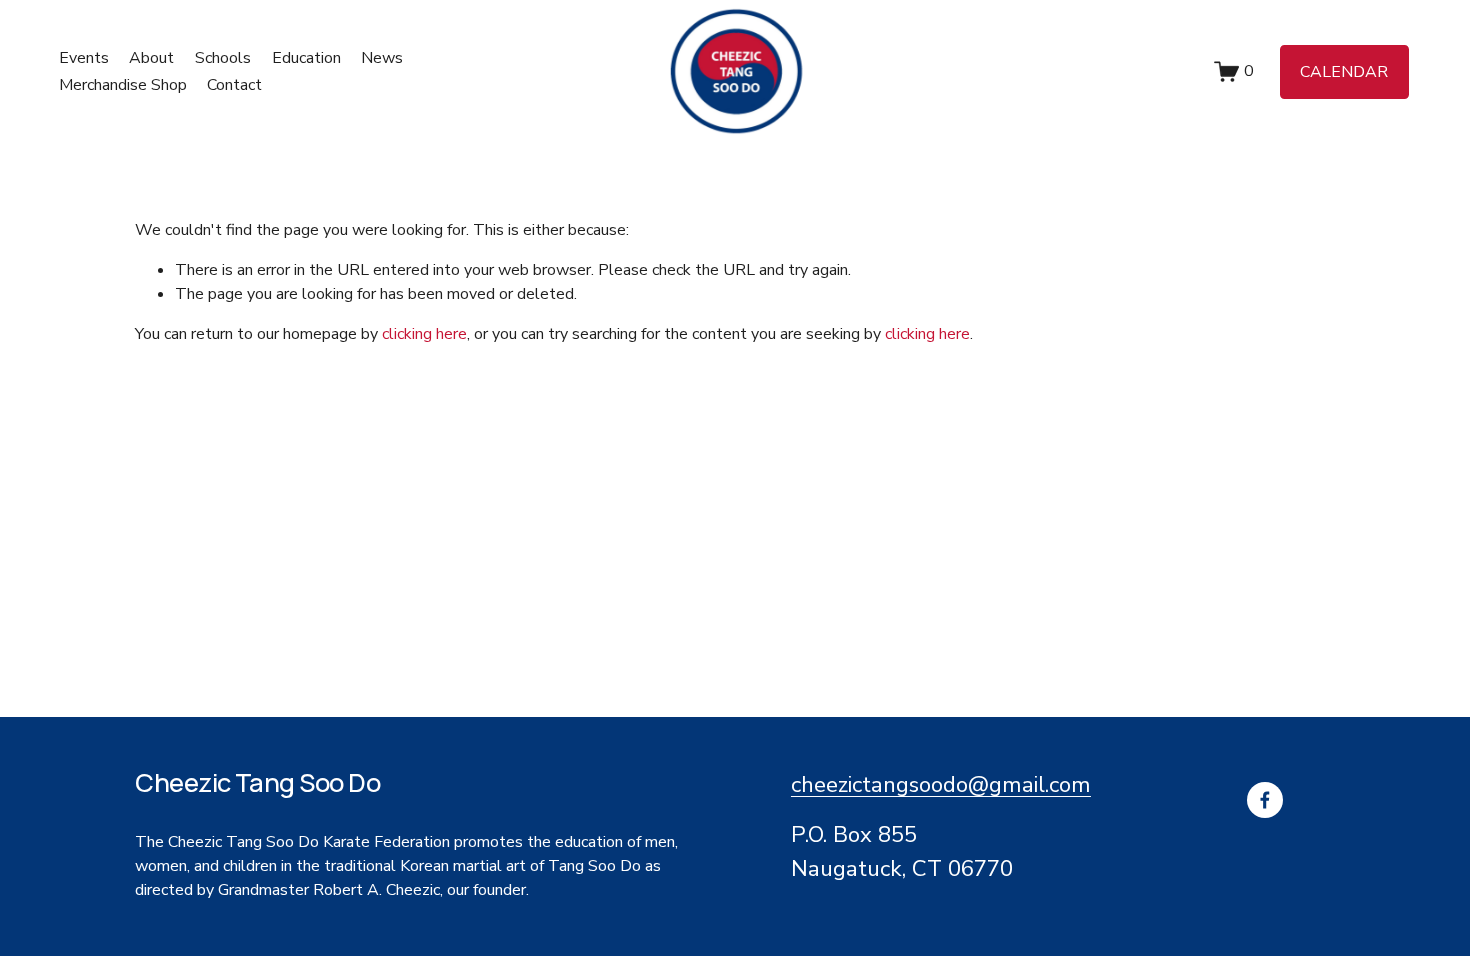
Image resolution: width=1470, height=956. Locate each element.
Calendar (1344, 72)
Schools (223, 58)
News (382, 58)
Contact (234, 85)
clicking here (424, 334)
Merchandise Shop (123, 85)
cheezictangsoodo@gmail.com (941, 784)
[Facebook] (1265, 800)
